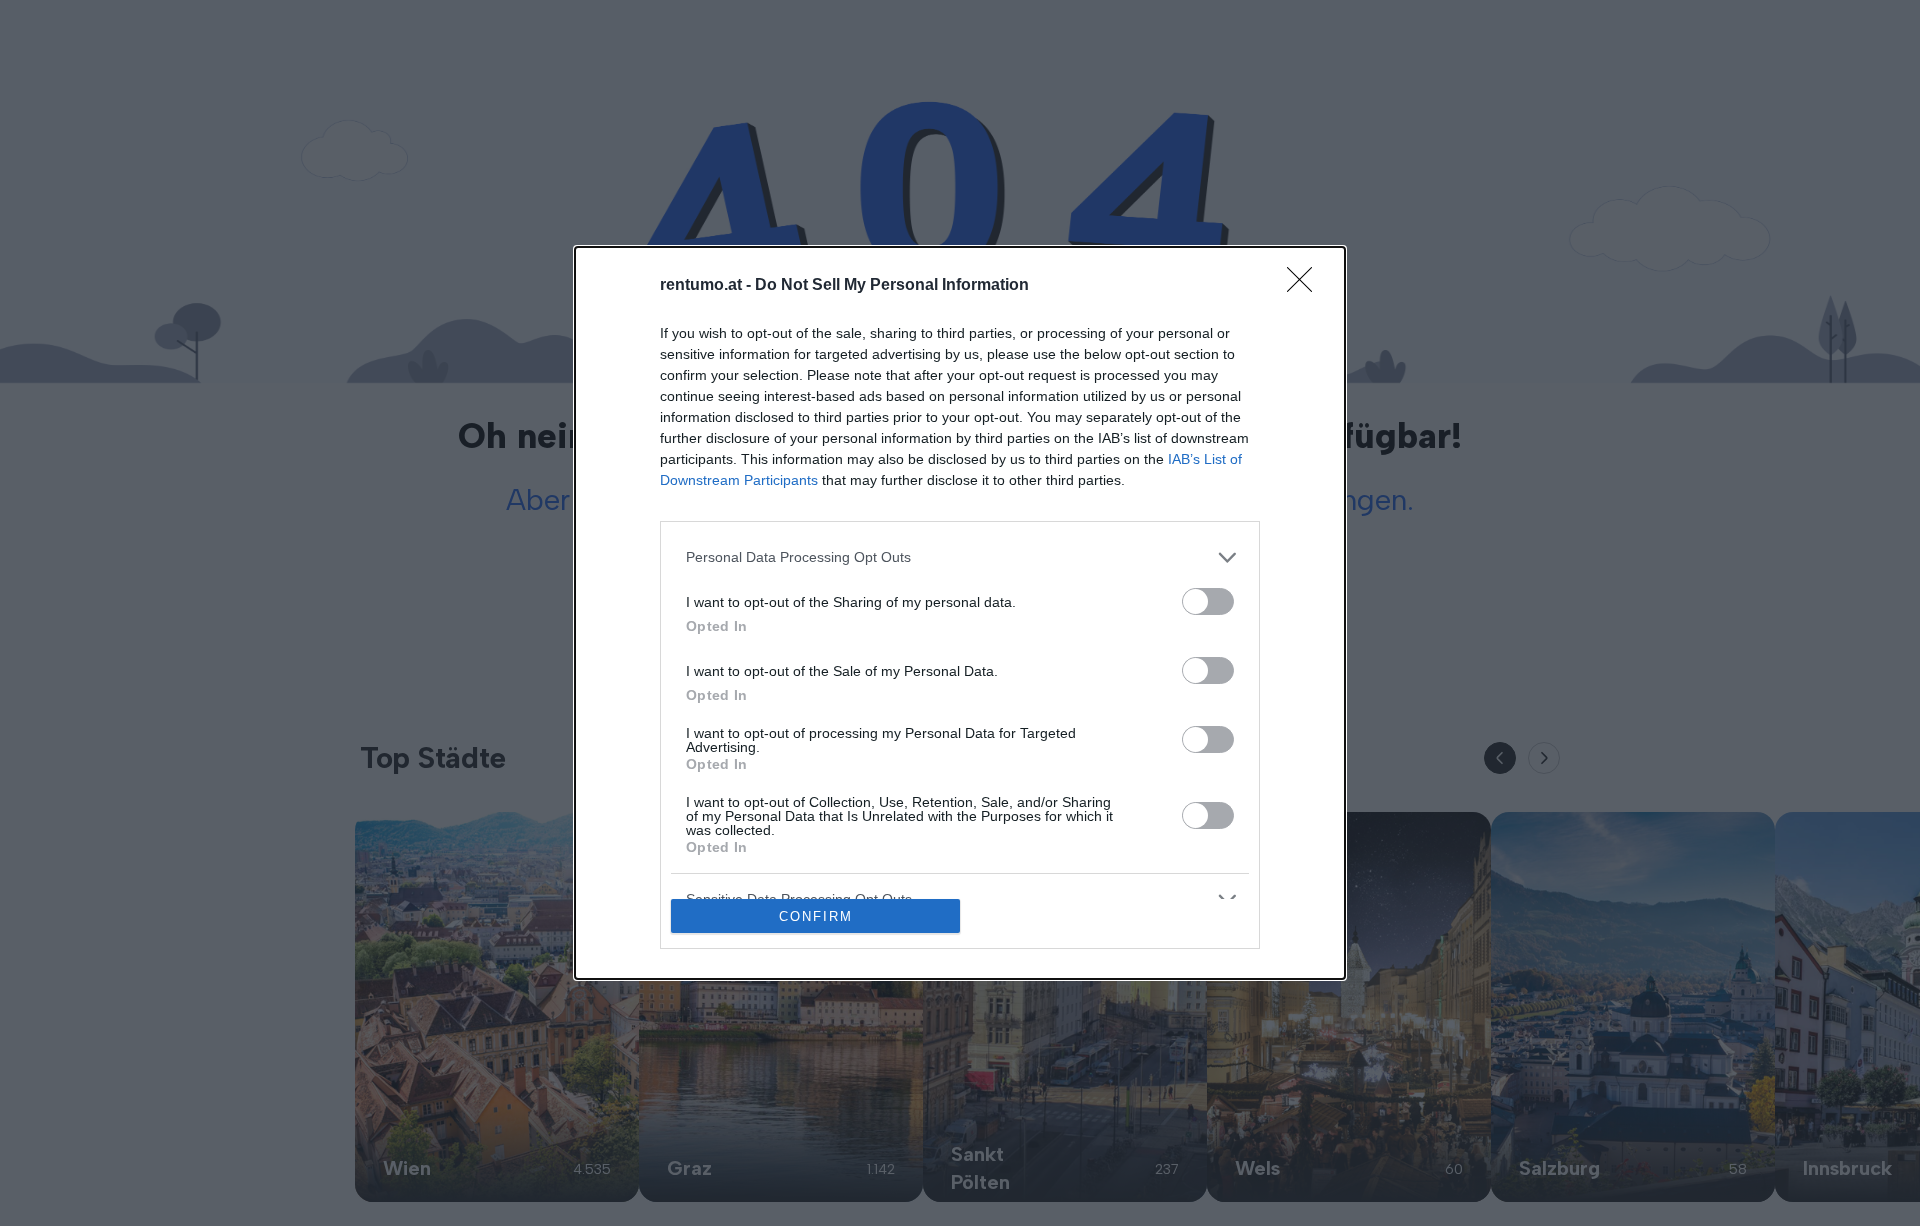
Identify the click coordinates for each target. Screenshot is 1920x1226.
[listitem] (960, 557)
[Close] (1306, 286)
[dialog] (960, 613)
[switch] (1208, 601)
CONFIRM (816, 916)
